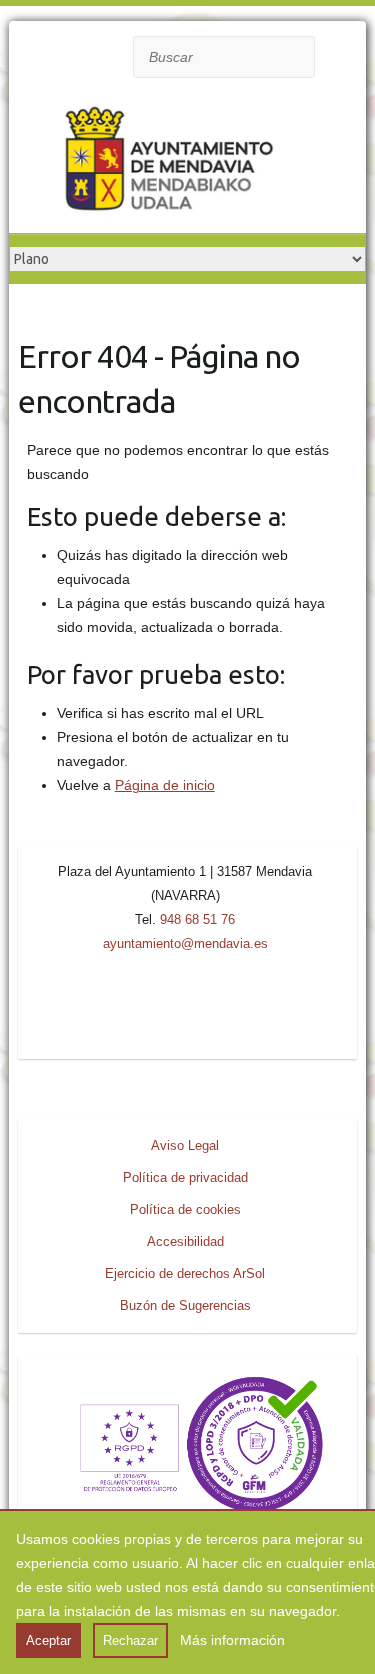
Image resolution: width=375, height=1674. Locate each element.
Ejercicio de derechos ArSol (185, 1273)
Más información (232, 1640)
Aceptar (48, 1640)
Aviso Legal (185, 1145)
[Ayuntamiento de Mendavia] (169, 163)
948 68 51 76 (197, 919)
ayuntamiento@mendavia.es (185, 943)
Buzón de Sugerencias (185, 1305)
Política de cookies (185, 1209)
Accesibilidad (185, 1241)
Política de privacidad (185, 1177)
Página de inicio (165, 785)
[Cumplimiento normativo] (187, 1382)
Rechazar (130, 1640)
